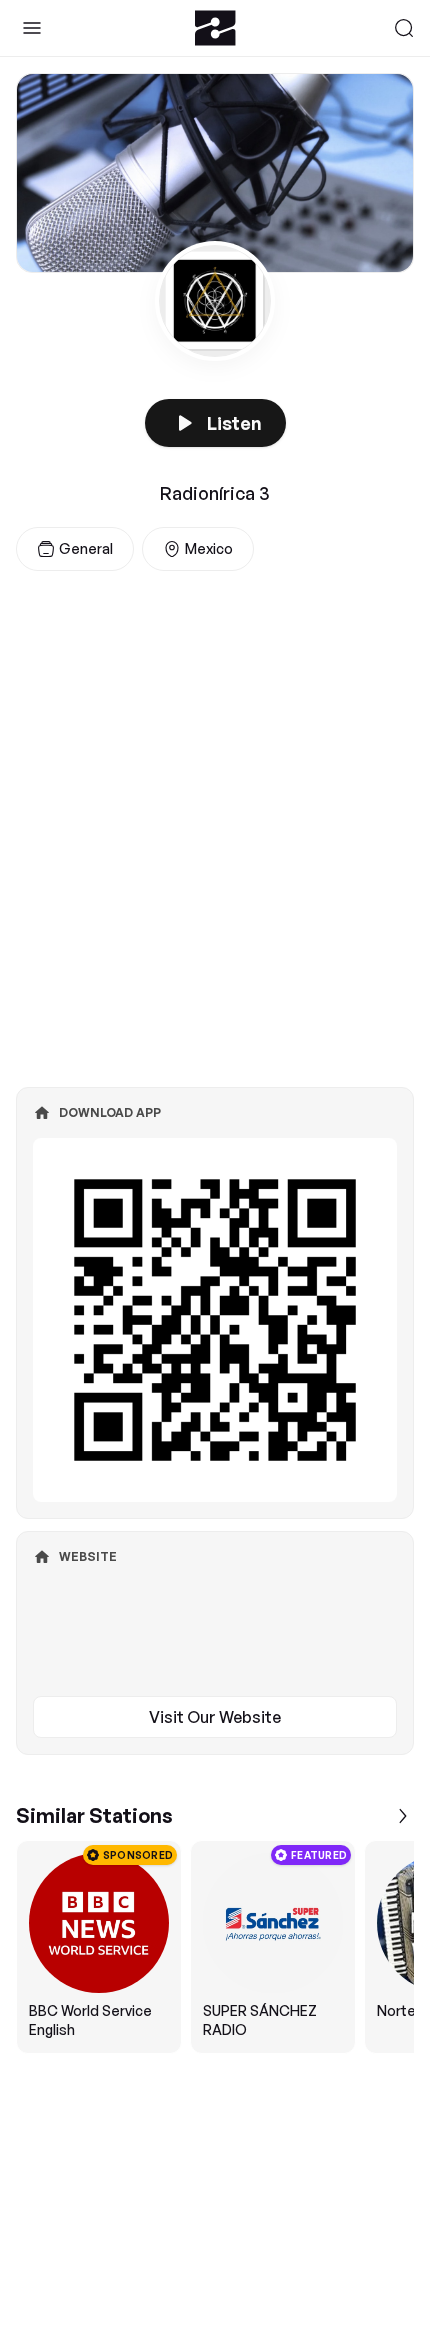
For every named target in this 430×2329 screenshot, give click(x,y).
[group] (215, 1947)
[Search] (404, 28)
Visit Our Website (215, 1717)
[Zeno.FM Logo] (215, 28)
